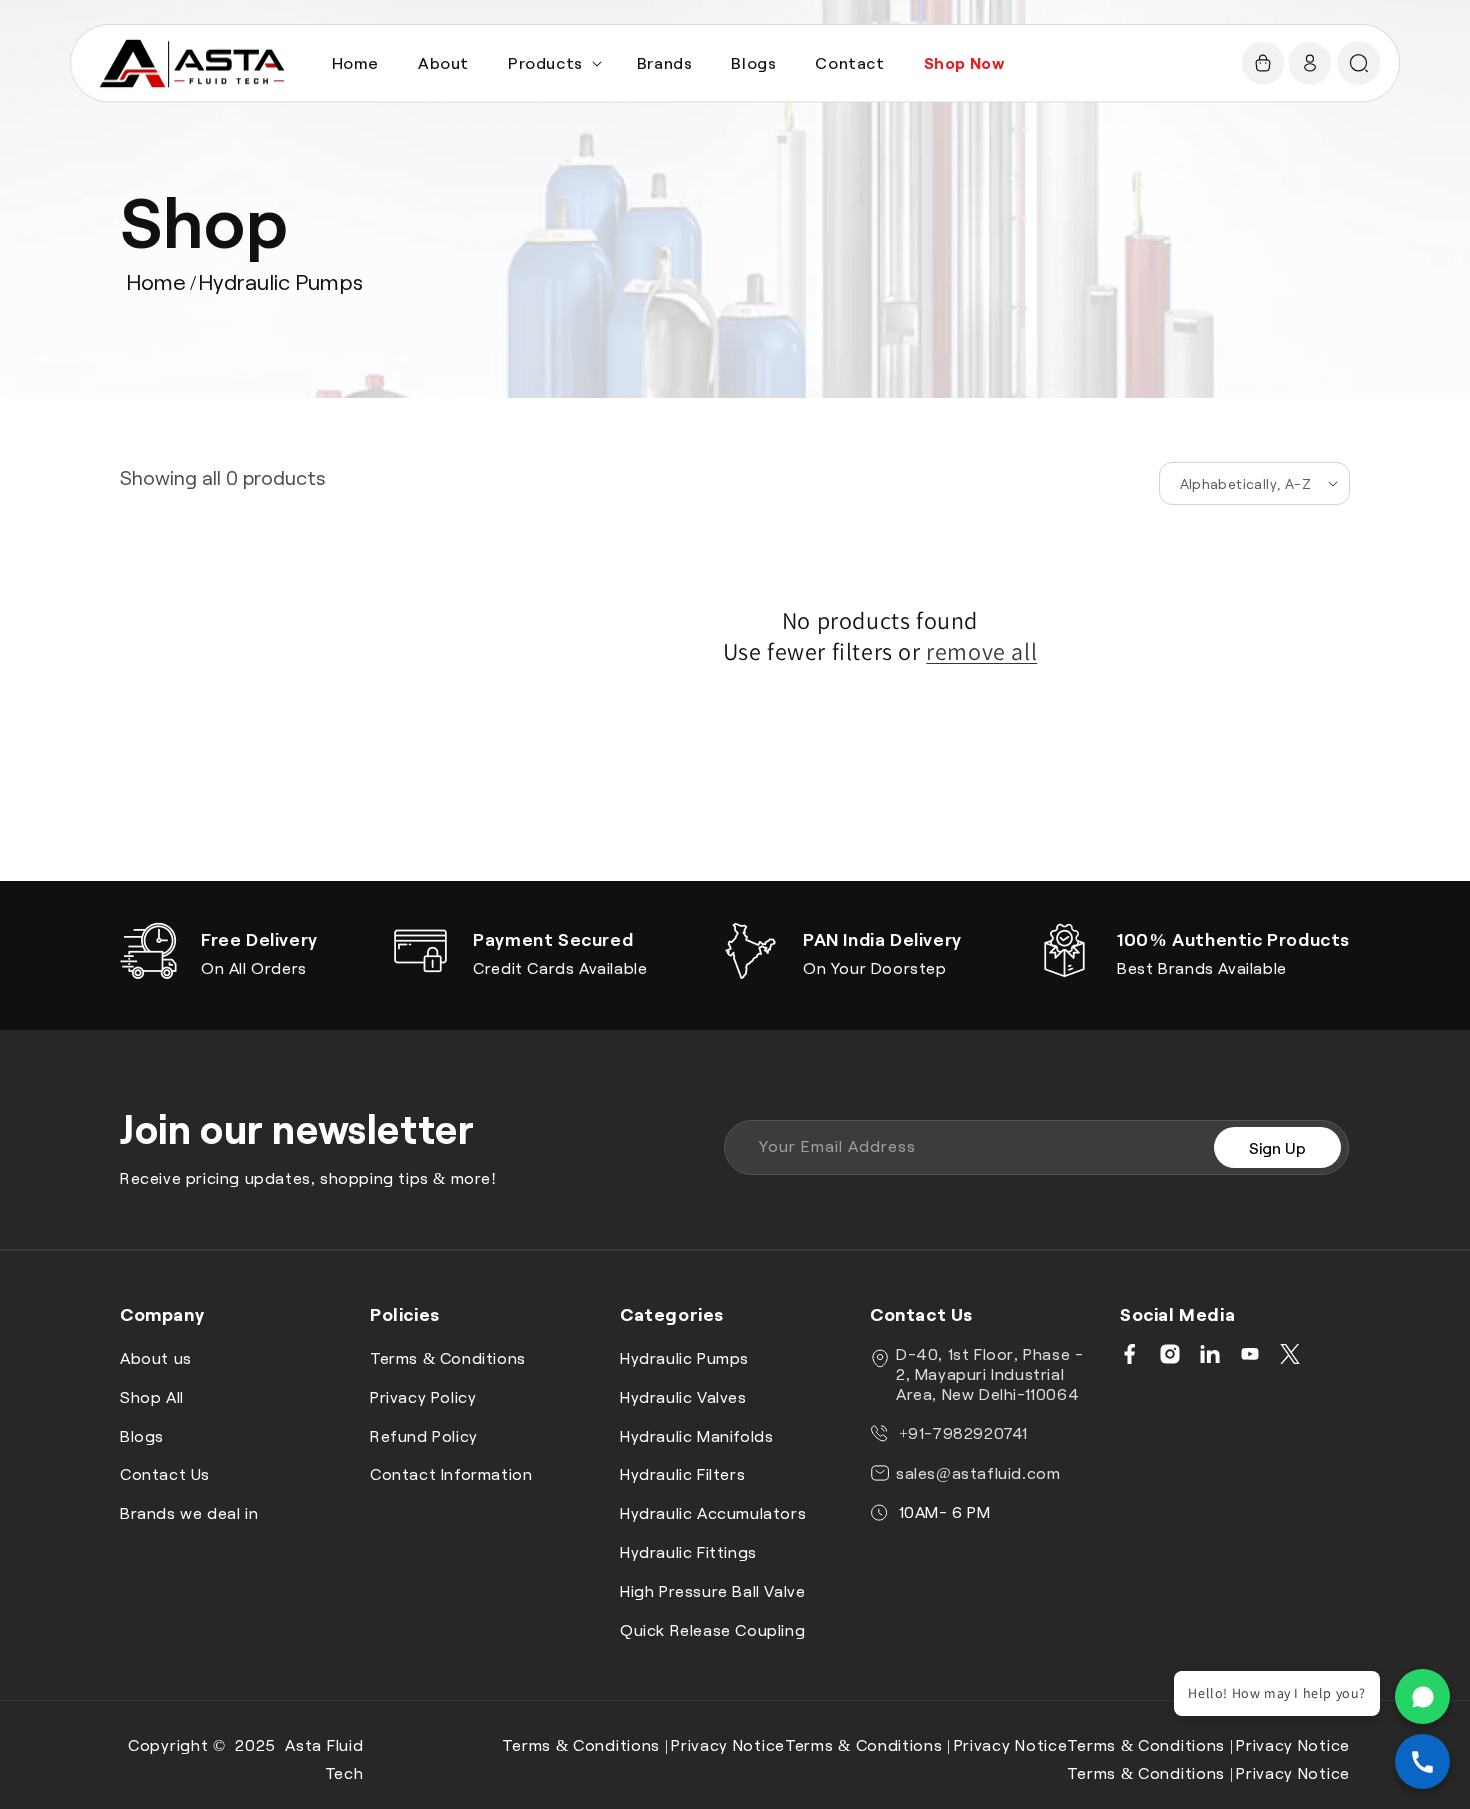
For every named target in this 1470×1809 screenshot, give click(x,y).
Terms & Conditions (448, 1357)
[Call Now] (1422, 1761)
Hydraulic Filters (682, 1474)
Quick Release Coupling (712, 1629)
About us (156, 1357)
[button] (553, 63)
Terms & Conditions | (585, 1744)
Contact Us (165, 1474)
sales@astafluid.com (978, 1472)
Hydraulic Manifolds (696, 1435)
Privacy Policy (423, 1396)
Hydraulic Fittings (688, 1551)
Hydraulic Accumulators (713, 1512)
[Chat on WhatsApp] (1422, 1696)
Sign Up (1277, 1147)
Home (156, 281)
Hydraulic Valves (683, 1396)
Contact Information (451, 1474)
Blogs (142, 1435)
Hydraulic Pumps (280, 281)
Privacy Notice (728, 1744)
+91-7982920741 (961, 1432)
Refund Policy (424, 1435)
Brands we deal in (189, 1512)
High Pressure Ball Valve (712, 1590)
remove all (981, 651)
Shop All (152, 1396)
